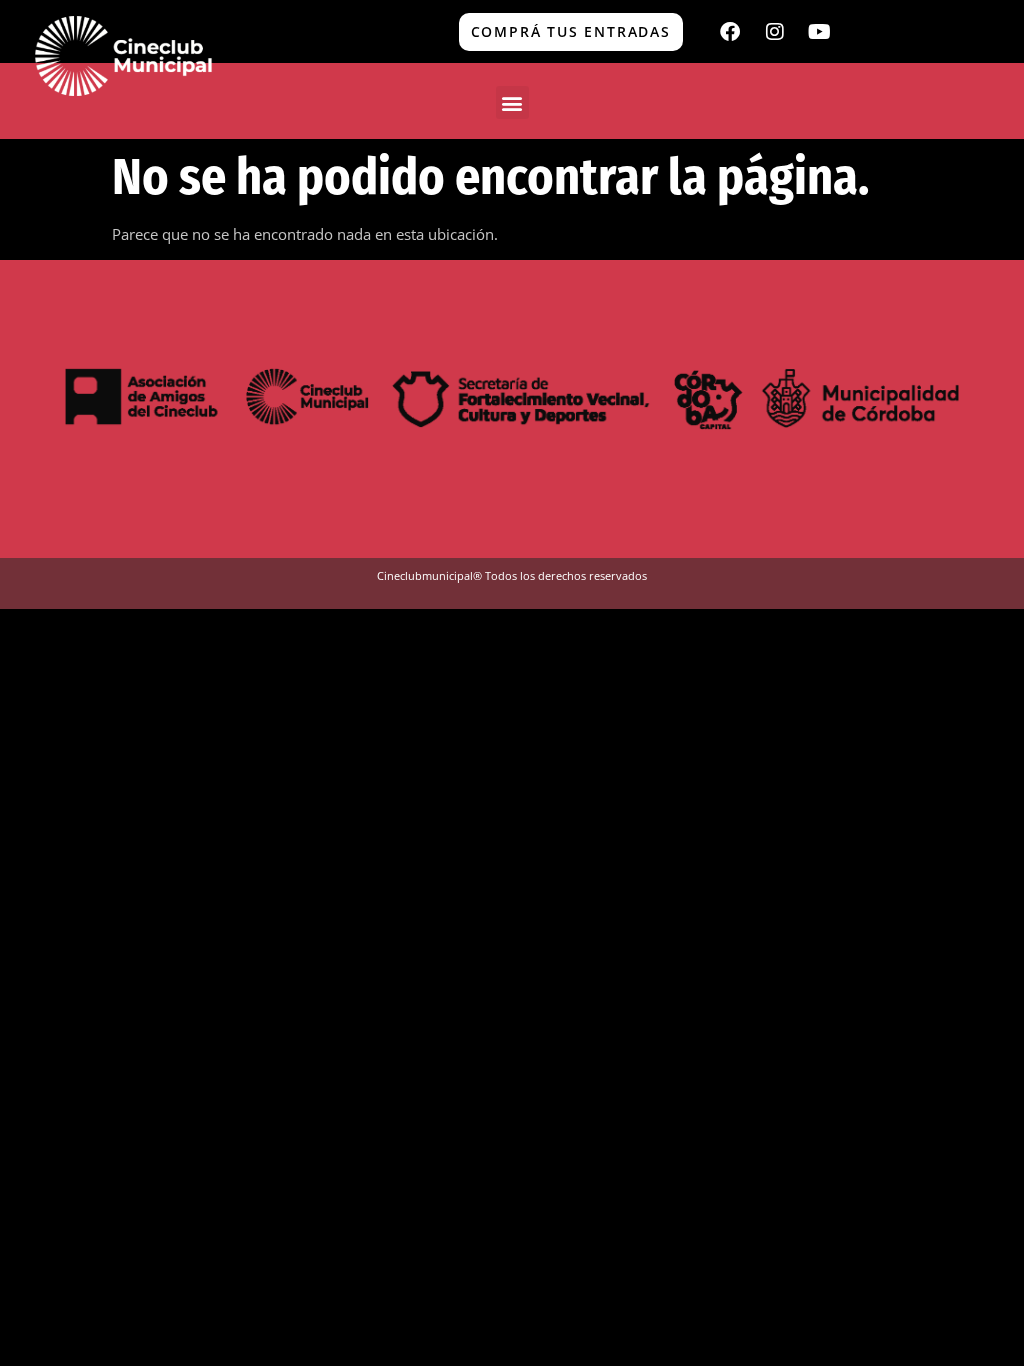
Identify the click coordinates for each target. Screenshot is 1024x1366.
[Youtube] (820, 32)
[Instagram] (775, 32)
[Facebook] (730, 32)
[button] (512, 102)
